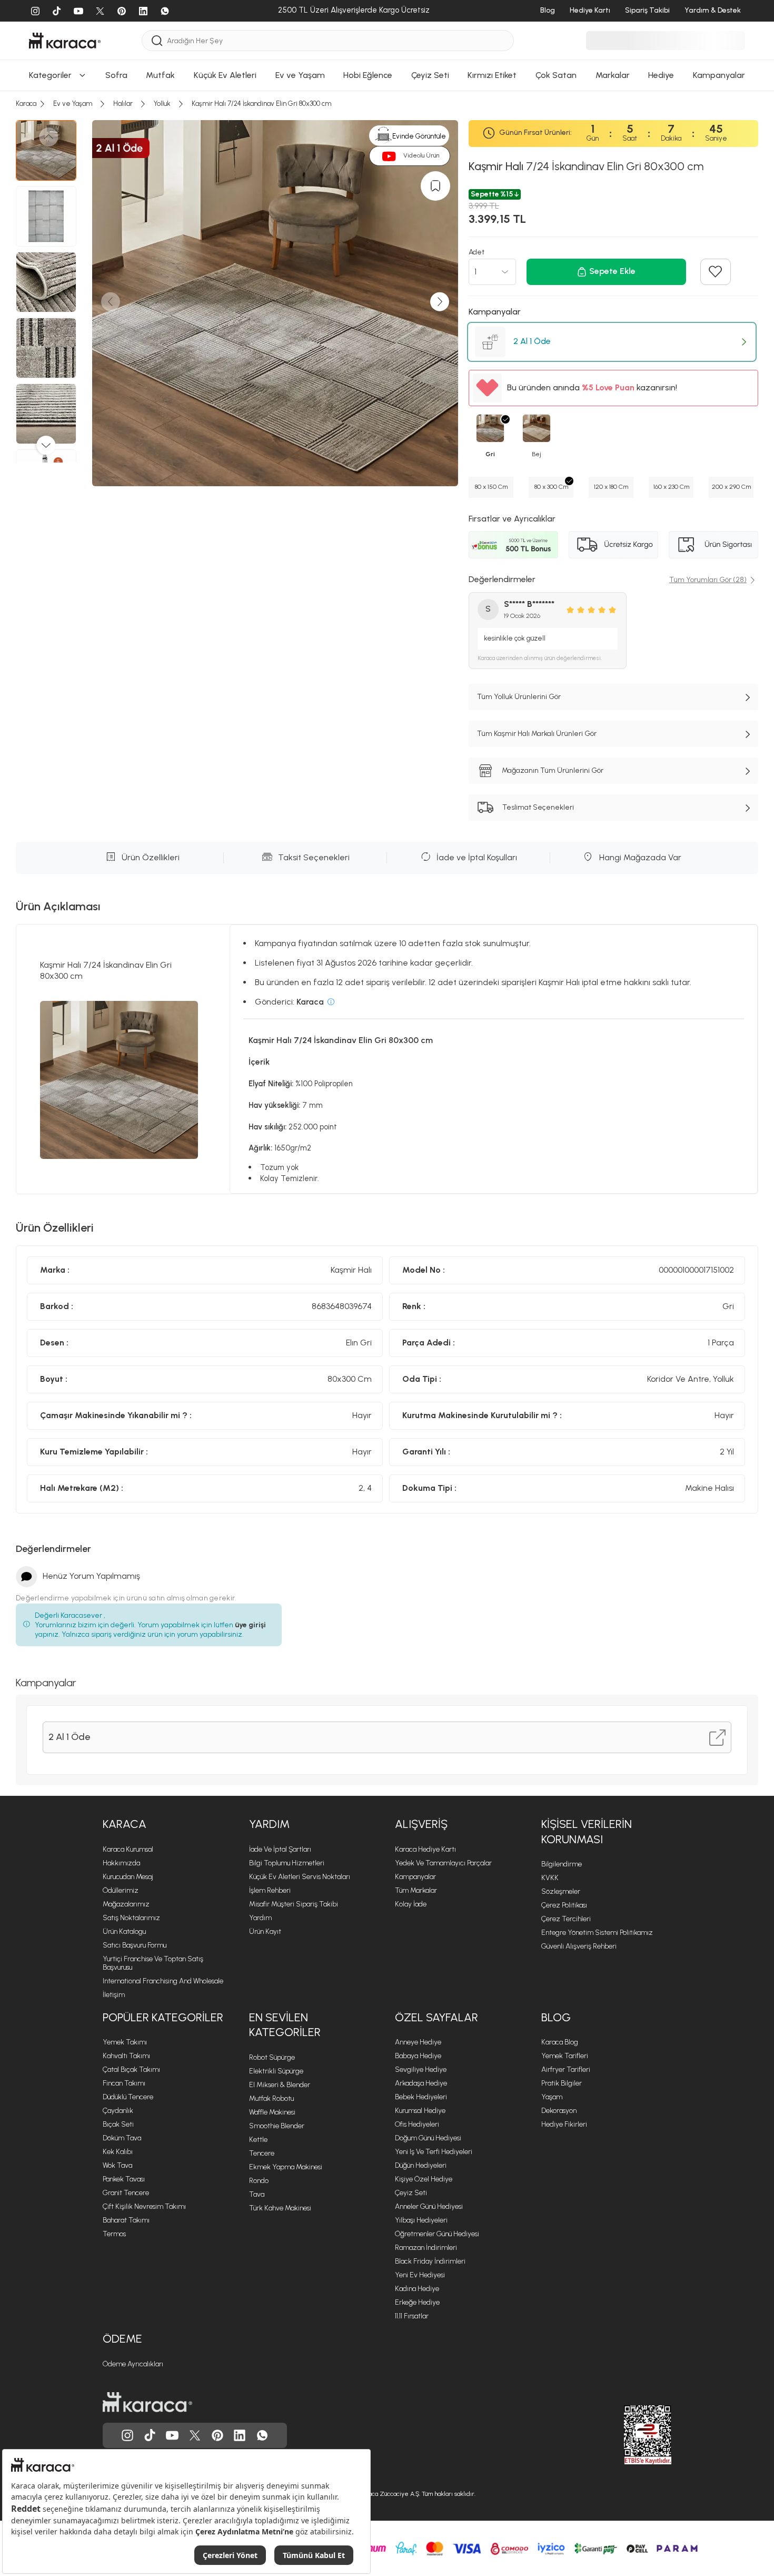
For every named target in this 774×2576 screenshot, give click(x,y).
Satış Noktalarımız (131, 1918)
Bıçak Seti (118, 2124)
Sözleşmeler (561, 1891)
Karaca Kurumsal (128, 1849)
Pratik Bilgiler (562, 2083)
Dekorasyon (559, 2111)
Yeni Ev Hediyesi (420, 2275)
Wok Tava (117, 2165)
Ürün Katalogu (124, 1931)
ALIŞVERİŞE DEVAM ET (386, 262)
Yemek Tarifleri (565, 2056)
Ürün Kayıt (265, 1931)
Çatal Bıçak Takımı (131, 2069)
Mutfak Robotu (271, 2098)
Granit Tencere (126, 2193)
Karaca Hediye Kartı (425, 1849)
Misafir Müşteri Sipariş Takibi (294, 1904)
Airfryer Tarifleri (566, 2069)
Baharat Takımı (126, 2220)
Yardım (269, 1824)
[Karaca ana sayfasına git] (147, 2402)
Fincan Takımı (124, 2083)
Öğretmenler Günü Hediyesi (437, 2234)
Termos (114, 2234)
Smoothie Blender (277, 2126)
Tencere (262, 2153)
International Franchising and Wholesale (163, 1981)
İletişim (114, 1995)
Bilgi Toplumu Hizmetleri (287, 1863)
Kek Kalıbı (118, 2152)
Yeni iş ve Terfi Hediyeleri (434, 2152)
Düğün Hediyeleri (421, 2165)
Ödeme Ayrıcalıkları (133, 2364)
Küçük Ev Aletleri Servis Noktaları (300, 1877)
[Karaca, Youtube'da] (172, 2435)
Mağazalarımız (126, 1904)
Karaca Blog (560, 2042)
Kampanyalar (415, 1877)
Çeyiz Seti (411, 2193)
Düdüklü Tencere (128, 2097)
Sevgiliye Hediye (421, 2069)
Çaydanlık (118, 2111)
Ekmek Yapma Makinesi (286, 2167)
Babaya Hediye (418, 2056)
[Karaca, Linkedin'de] (240, 2435)
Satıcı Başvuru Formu (135, 1945)
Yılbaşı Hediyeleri (421, 2220)
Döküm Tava (122, 2138)
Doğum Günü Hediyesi (428, 2138)
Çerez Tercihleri (566, 1919)
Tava (257, 2194)
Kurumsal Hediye (420, 2111)
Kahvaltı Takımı (126, 2056)
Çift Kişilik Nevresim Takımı (144, 2206)
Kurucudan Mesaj (128, 1877)
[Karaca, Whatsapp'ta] (262, 2435)
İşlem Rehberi (270, 1890)
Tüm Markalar (416, 1890)
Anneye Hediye (418, 2042)
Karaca (125, 1824)
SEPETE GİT (387, 288)
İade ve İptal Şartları (280, 1849)
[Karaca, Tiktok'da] (150, 2435)
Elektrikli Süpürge (276, 2071)
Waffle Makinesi (272, 2112)
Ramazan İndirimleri (426, 2248)
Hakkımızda (121, 1863)
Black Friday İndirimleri (430, 2261)
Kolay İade (411, 1904)
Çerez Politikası (564, 1905)
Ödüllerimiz (121, 1890)
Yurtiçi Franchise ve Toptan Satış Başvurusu (153, 1963)
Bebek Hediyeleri (421, 2097)
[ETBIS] (629, 2435)
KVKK (550, 1878)
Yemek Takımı (125, 2042)
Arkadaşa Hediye (421, 2083)
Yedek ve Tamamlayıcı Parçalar (443, 1863)
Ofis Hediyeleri (417, 2124)
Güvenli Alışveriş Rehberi (579, 1946)
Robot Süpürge (272, 2057)
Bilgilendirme (562, 1864)
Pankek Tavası (124, 2179)
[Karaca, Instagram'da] (127, 2435)
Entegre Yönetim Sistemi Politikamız (597, 1933)
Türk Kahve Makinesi (280, 2208)
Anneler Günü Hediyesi (429, 2206)
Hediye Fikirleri (564, 2124)
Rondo (259, 2181)
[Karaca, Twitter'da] (195, 2435)
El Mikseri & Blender (280, 2085)
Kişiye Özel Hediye (424, 2179)
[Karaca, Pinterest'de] (217, 2435)
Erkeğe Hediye (417, 2302)
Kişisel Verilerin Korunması (587, 1832)
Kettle (258, 2140)
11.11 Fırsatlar (412, 2316)
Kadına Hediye (417, 2289)
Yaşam (552, 2097)
